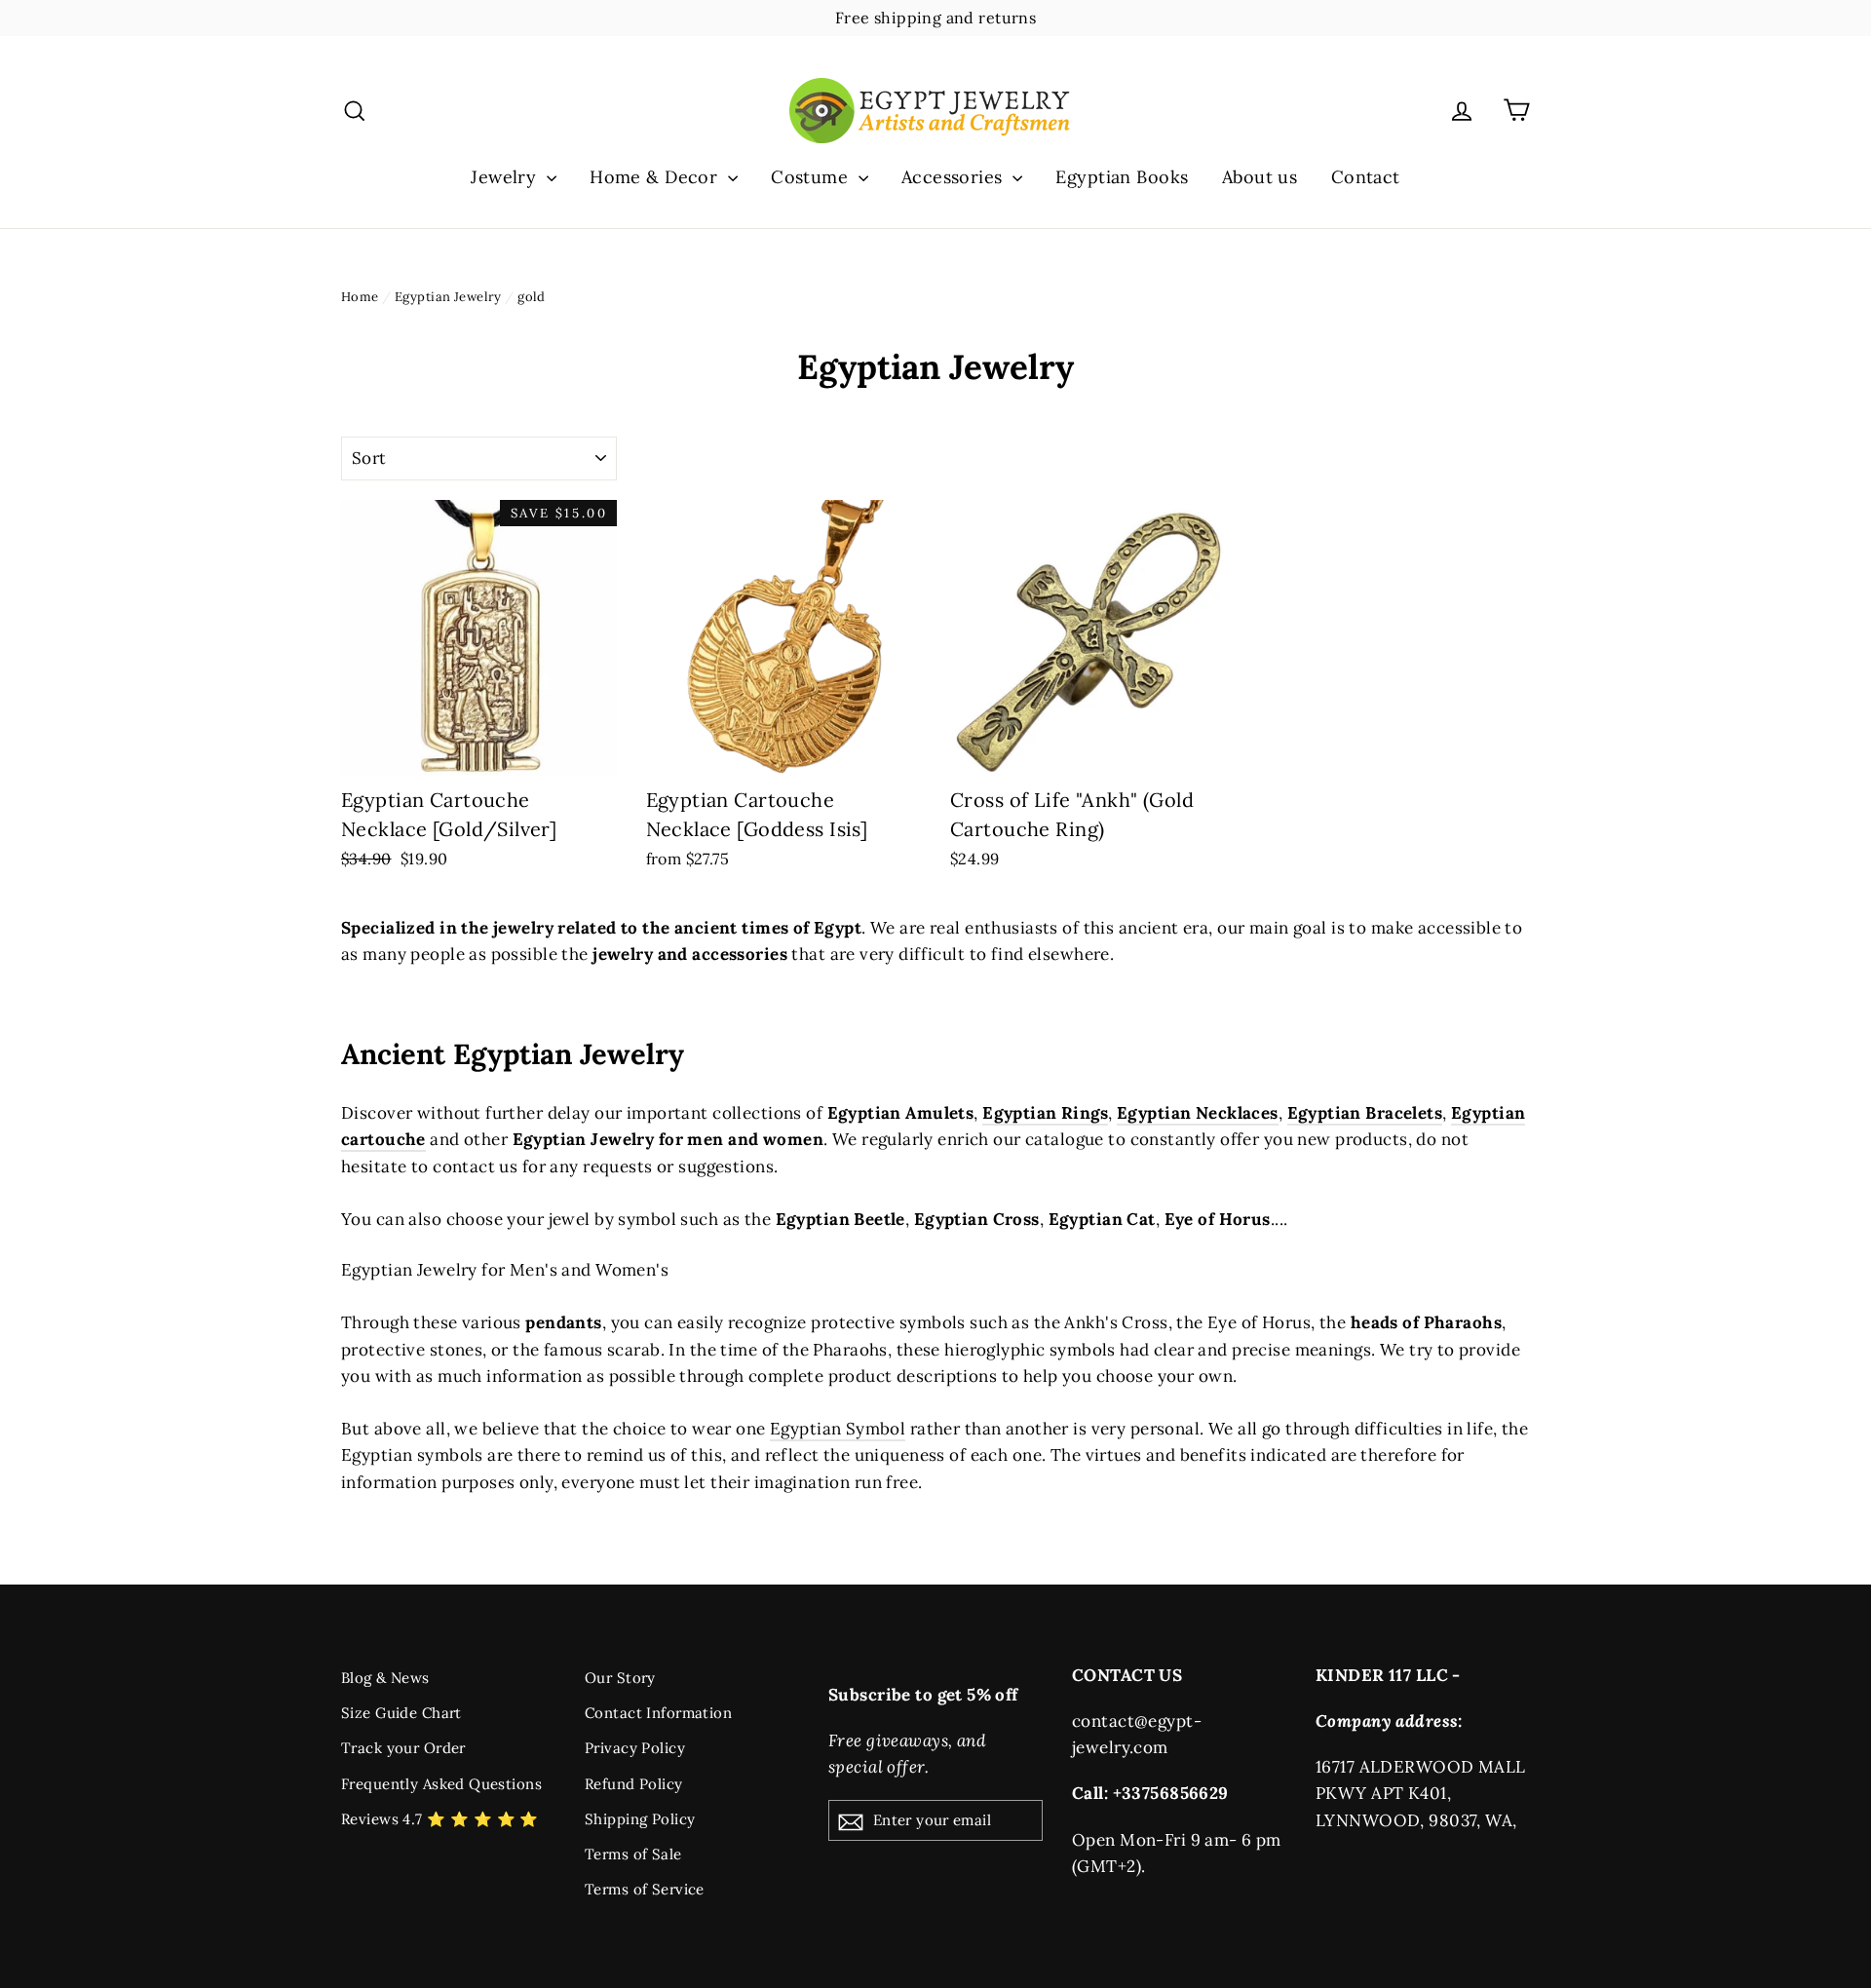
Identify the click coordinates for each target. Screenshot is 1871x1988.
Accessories (955, 177)
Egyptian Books (1122, 177)
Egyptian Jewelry (448, 297)
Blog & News (385, 1678)
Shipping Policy (640, 1819)
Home (360, 297)
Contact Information (658, 1713)
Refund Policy (634, 1784)
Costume (812, 177)
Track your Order (403, 1748)
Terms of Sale (633, 1854)
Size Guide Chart (401, 1713)
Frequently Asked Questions (441, 1784)
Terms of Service (645, 1889)
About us (1260, 177)
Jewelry (506, 177)
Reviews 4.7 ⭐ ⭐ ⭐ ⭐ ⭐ (440, 1819)
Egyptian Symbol (838, 1429)
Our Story (620, 1678)
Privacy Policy (635, 1748)
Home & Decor (656, 177)
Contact (1366, 177)
